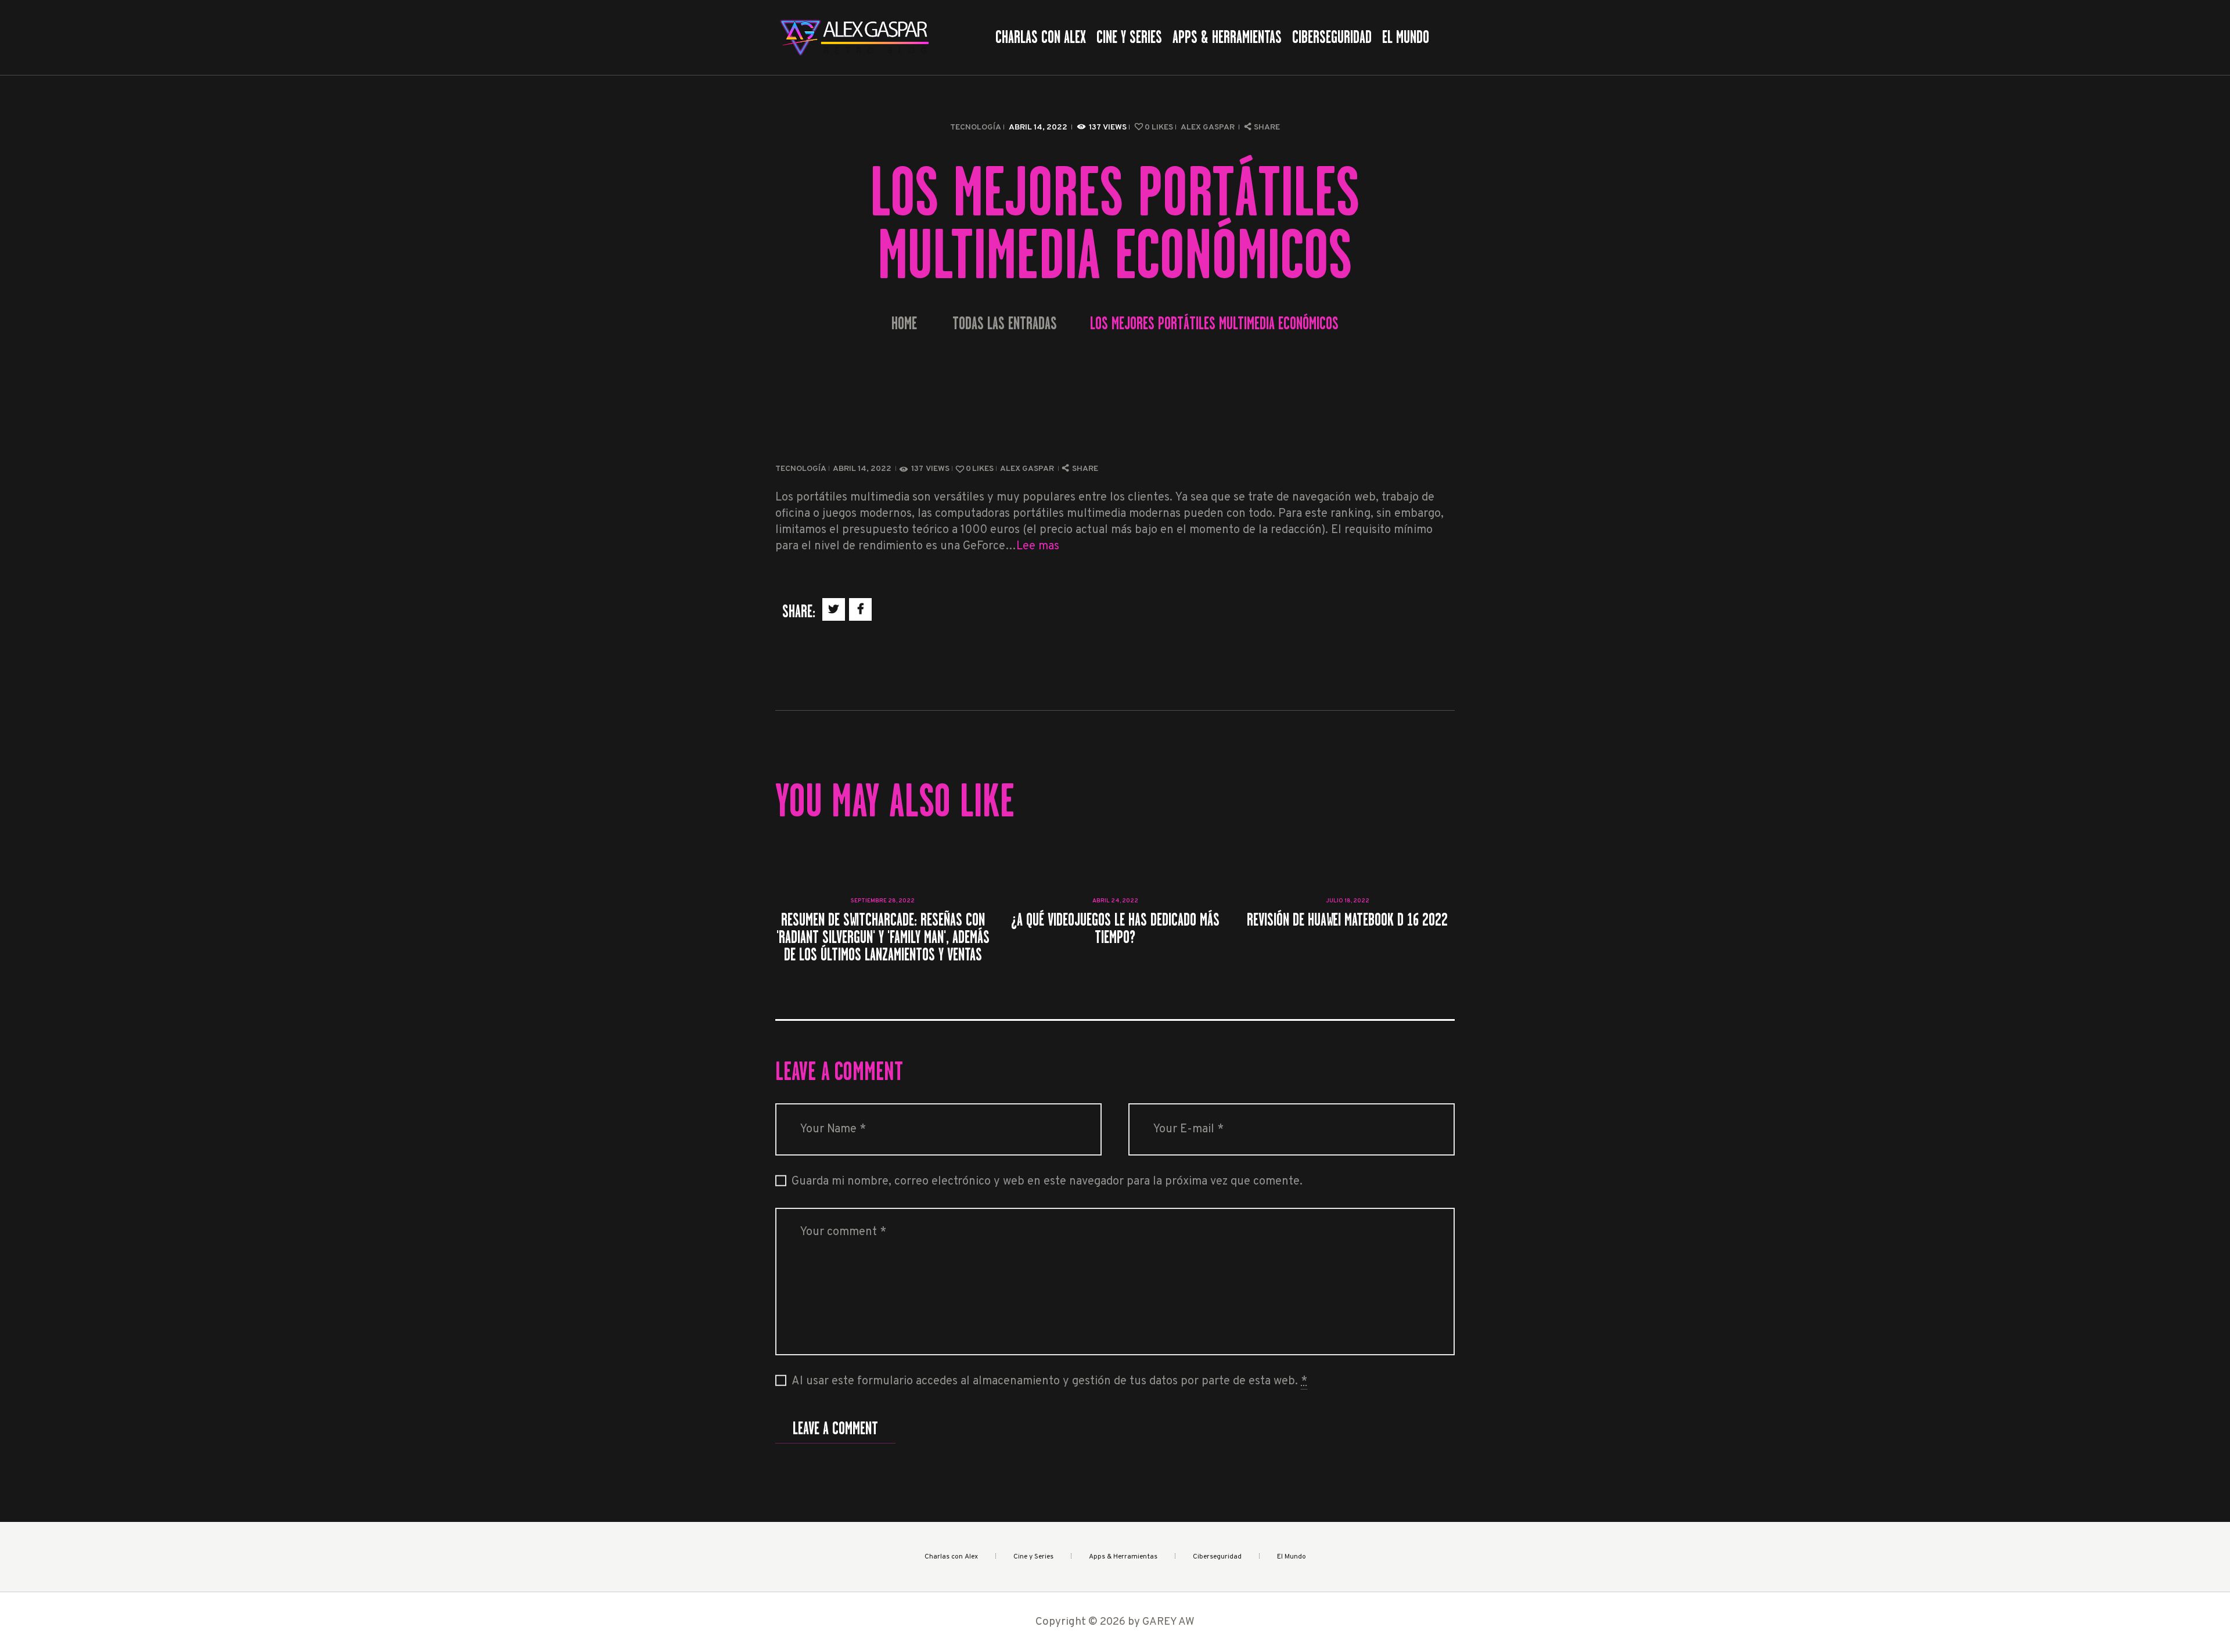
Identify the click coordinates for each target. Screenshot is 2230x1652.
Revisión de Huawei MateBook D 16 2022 (1347, 920)
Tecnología (976, 127)
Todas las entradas (1005, 323)
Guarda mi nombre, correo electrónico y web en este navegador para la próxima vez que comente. (1047, 1182)
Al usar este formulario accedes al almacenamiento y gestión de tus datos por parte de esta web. (1049, 1381)
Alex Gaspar (1208, 127)
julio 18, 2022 (1348, 901)
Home (904, 324)
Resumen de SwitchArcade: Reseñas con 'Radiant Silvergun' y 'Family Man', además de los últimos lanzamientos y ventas (883, 937)
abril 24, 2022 (1115, 901)
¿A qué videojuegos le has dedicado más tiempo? (1115, 928)
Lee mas (1038, 546)
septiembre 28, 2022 (883, 901)
